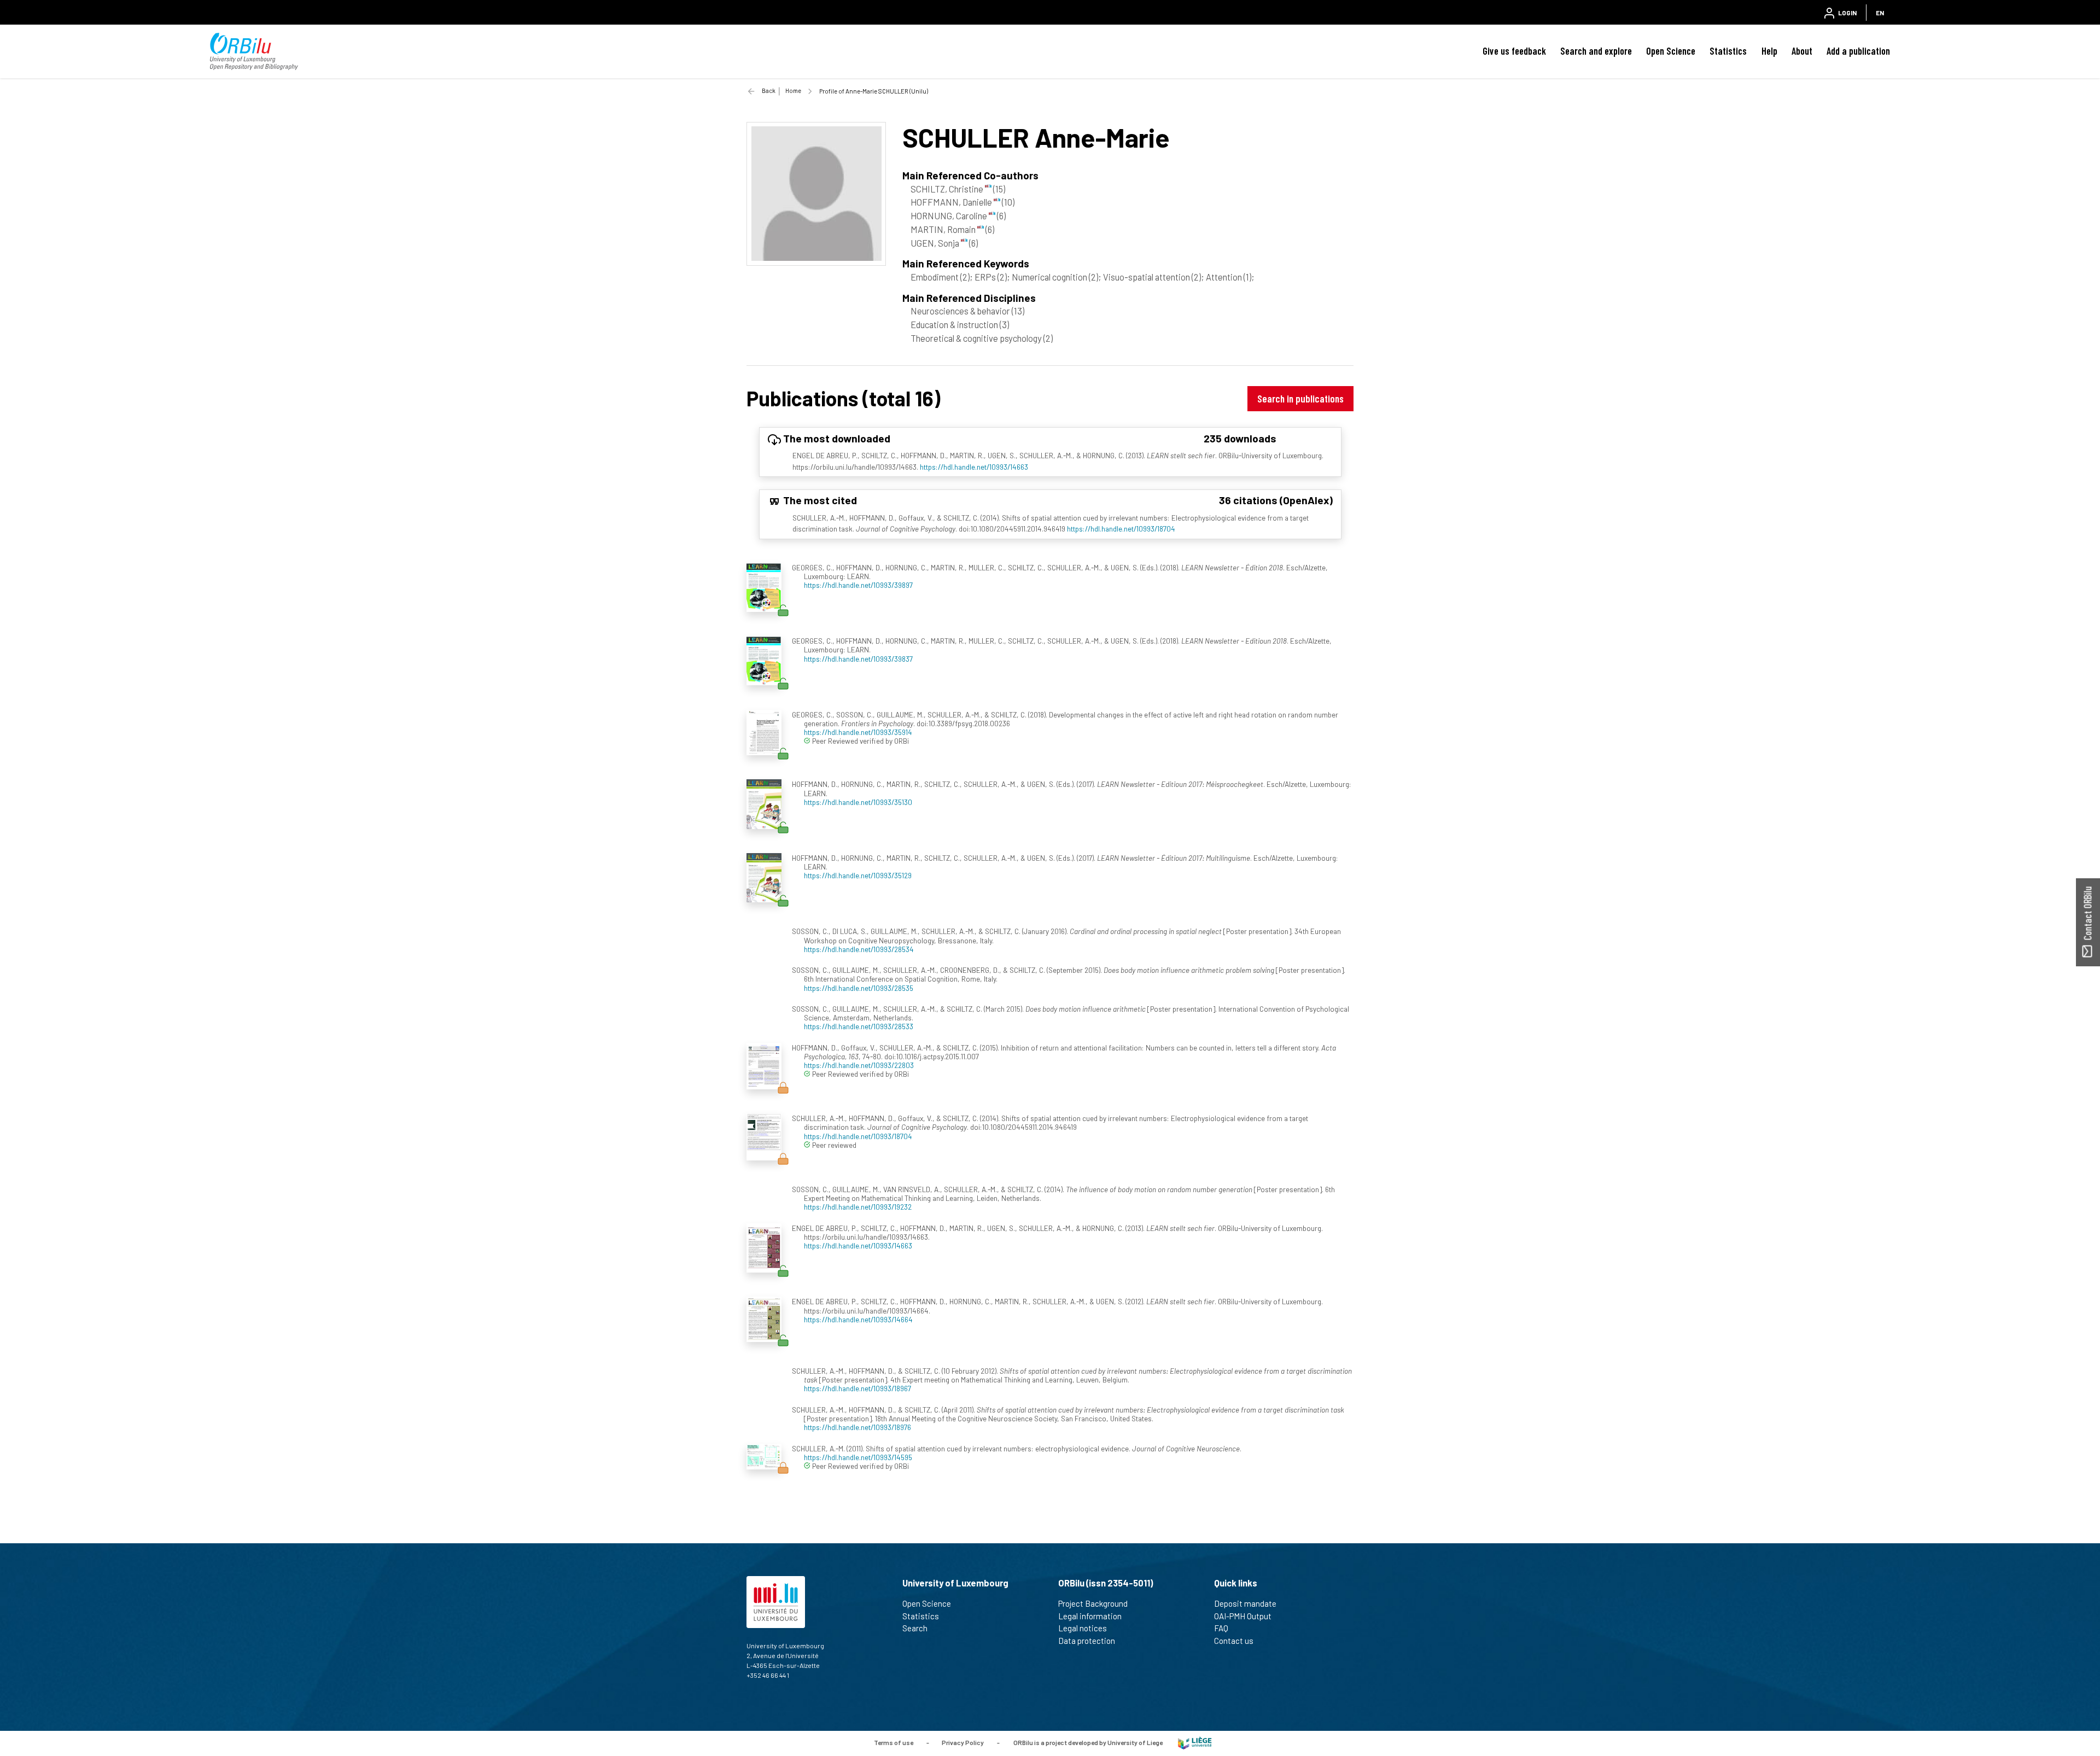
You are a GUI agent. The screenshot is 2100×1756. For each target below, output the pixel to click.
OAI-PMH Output (1243, 1616)
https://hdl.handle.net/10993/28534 (859, 949)
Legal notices (1083, 1628)
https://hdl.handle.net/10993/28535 (859, 988)
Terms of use (894, 1742)
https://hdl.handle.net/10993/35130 (858, 802)
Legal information (1090, 1616)
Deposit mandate (1245, 1603)
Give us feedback (1514, 51)
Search (915, 1628)
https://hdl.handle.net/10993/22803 (859, 1065)
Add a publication (1858, 51)
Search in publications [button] (1300, 398)
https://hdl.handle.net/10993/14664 (858, 1319)
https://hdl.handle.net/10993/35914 (858, 732)
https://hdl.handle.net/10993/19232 (858, 1207)
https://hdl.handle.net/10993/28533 (859, 1026)
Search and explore (1596, 51)
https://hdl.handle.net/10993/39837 (858, 659)
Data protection (1087, 1641)
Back (769, 91)
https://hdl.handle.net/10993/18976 (857, 1427)
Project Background (1093, 1603)
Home (793, 91)
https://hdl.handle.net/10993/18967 (857, 1388)
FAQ (1221, 1628)
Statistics (1728, 51)
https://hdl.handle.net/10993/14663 (974, 467)
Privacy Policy (963, 1742)
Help (1769, 51)
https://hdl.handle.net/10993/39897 (858, 585)
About (1802, 51)
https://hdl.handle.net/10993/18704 (1121, 529)
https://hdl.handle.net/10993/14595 (858, 1457)
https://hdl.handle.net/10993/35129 (858, 875)
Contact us (1234, 1641)
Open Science (1671, 51)
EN (1880, 13)
